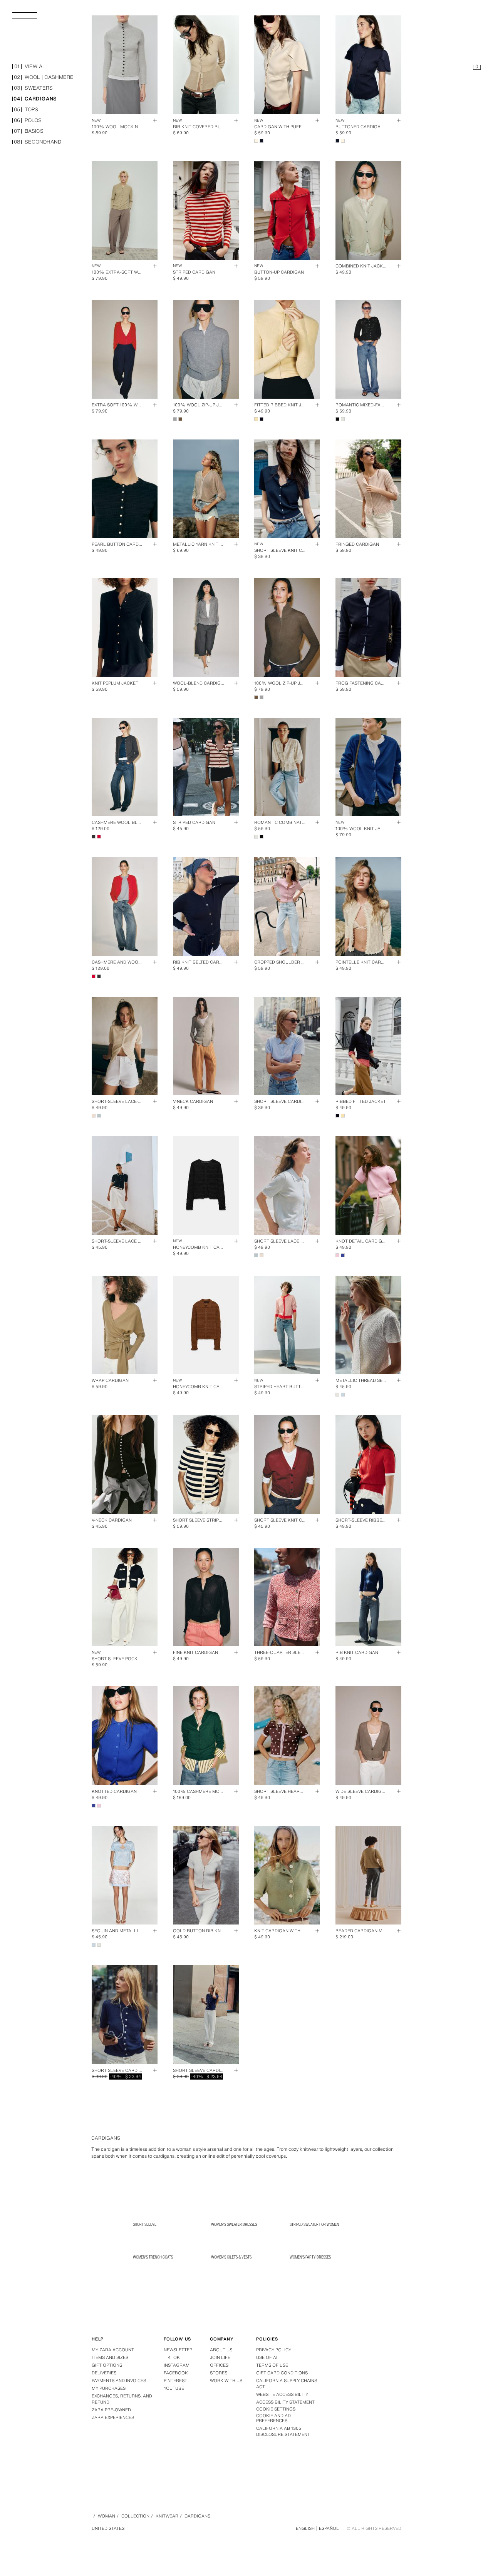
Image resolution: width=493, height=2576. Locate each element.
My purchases (109, 2388)
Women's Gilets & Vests (231, 2257)
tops (26, 110)
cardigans (35, 99)
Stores (219, 2373)
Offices (219, 2365)
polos (28, 121)
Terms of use (272, 2365)
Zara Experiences (113, 2417)
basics (29, 131)
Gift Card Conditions (282, 2373)
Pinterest (175, 2381)
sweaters (33, 88)
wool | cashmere (44, 78)
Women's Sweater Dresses (234, 2224)
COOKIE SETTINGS (276, 2409)
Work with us (226, 2381)
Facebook (176, 2373)
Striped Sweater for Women (314, 2224)
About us (221, 2350)
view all (31, 67)
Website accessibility (282, 2394)
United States (108, 2528)
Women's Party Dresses (310, 2257)
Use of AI (267, 2357)
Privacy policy (274, 2350)
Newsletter (178, 2350)
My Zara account (113, 2350)
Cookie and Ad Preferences (273, 2418)
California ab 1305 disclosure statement (283, 2431)
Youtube (174, 2388)
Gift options (107, 2365)
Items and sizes (110, 2357)
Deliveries (104, 2373)
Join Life (220, 2357)
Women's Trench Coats (153, 2257)
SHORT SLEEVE (145, 2224)
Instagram (177, 2365)
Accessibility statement (285, 2402)
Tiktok (172, 2357)
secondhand (38, 142)
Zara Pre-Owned (111, 2410)
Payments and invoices (119, 2381)
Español (329, 2528)
